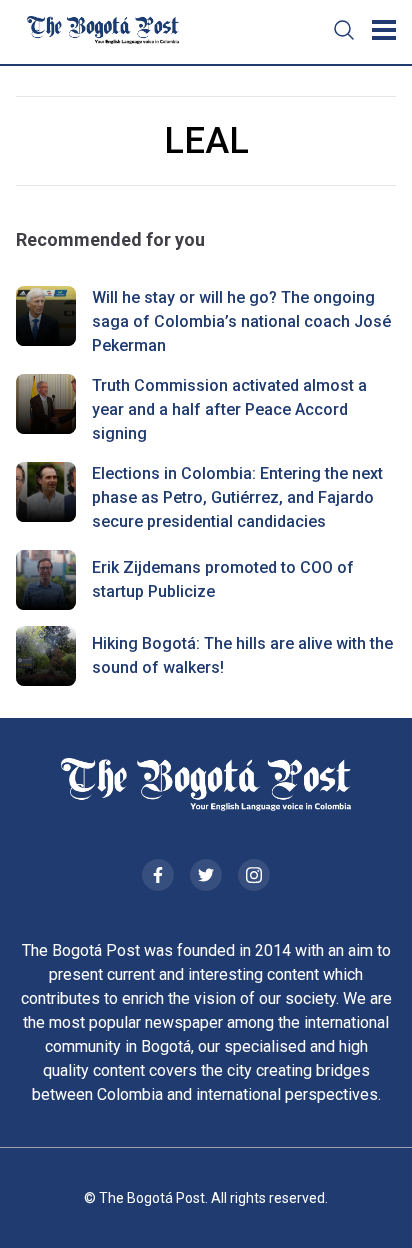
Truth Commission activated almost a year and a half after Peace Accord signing (229, 409)
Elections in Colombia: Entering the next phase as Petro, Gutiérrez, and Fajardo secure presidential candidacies (237, 497)
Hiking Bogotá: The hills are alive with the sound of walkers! (242, 655)
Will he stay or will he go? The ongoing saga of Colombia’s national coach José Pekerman (241, 321)
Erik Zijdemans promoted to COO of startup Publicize (223, 579)
